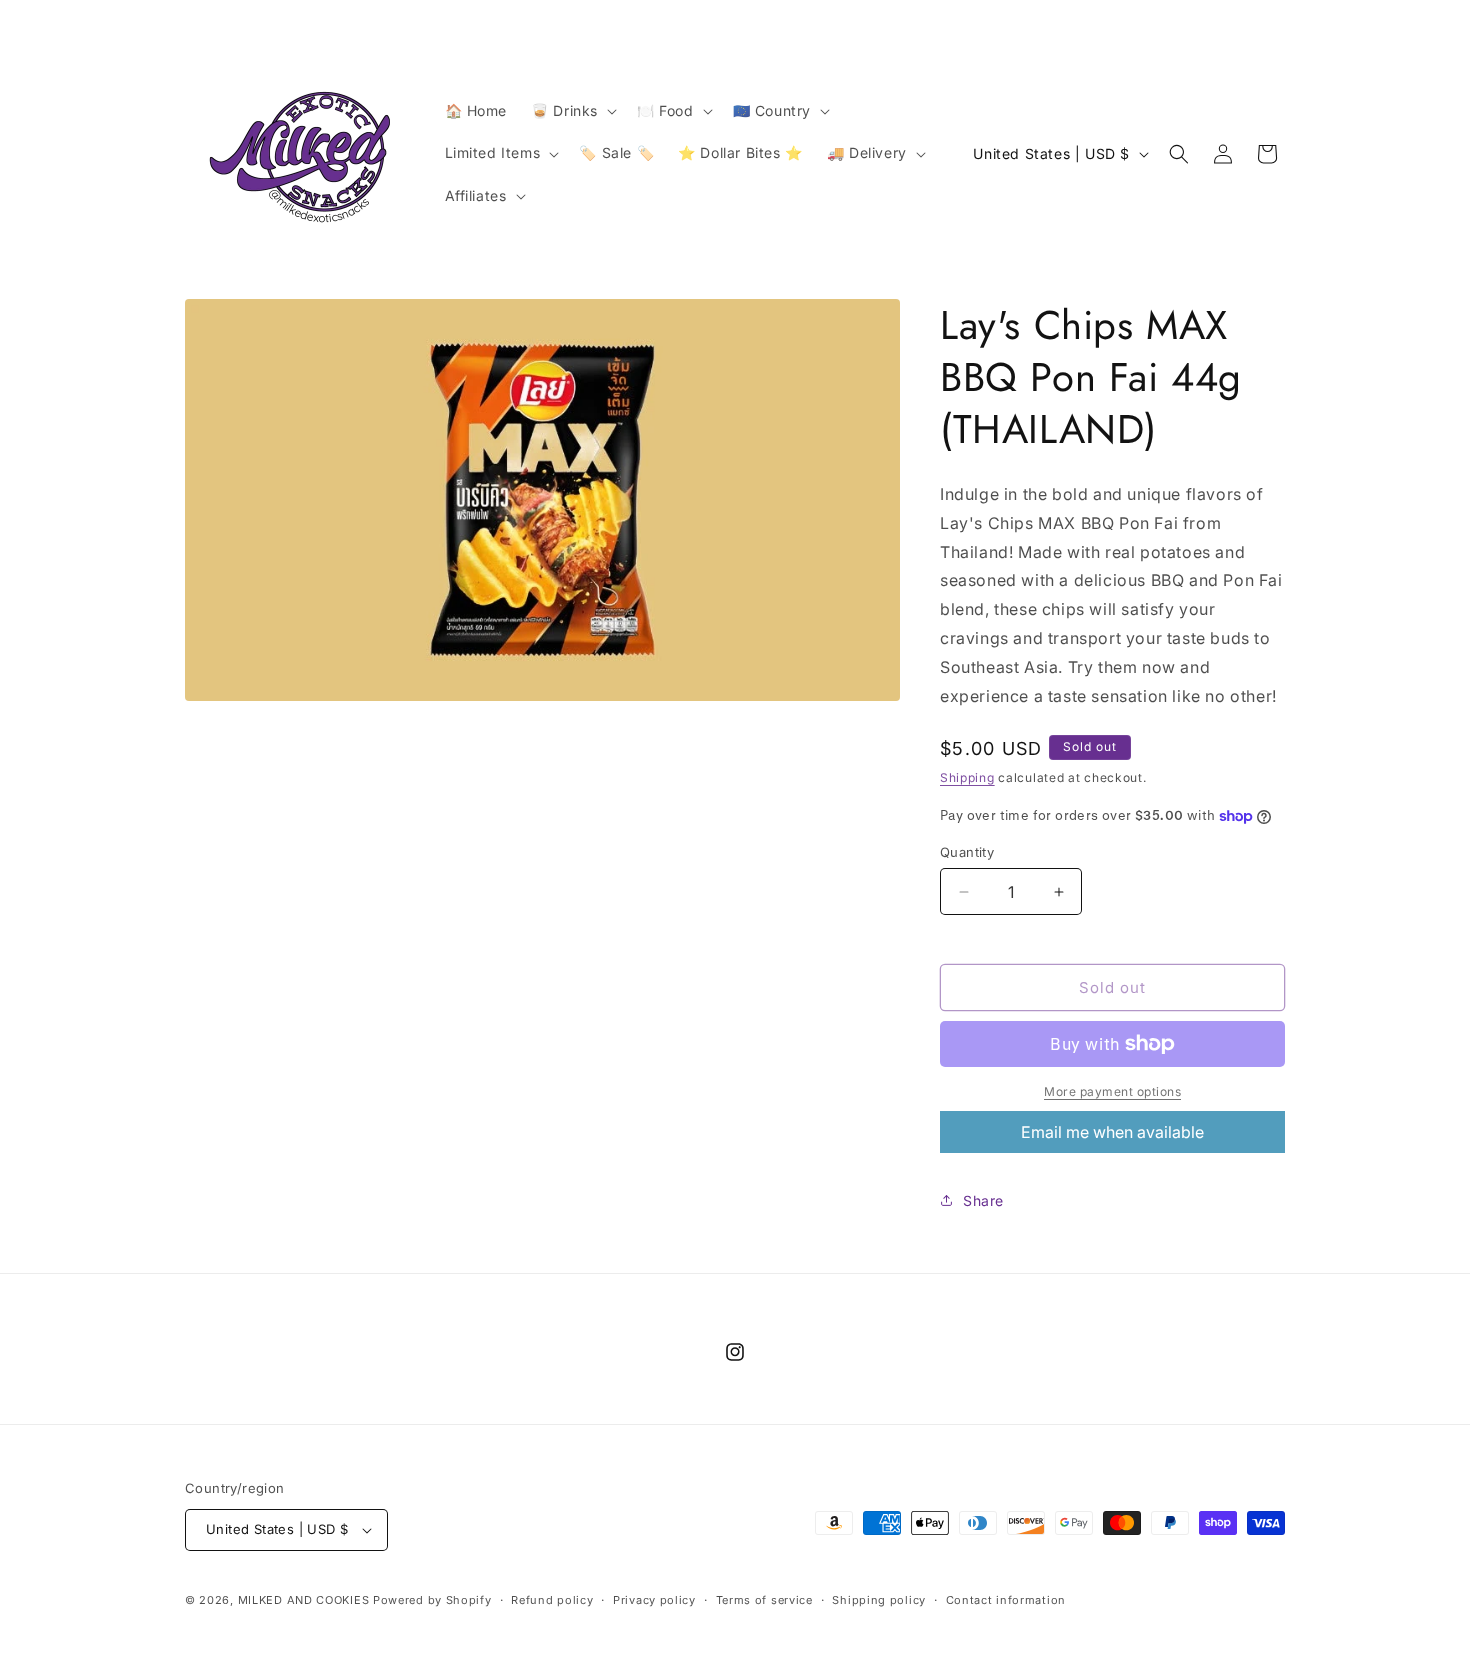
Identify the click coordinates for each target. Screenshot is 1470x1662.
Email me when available (1112, 1132)
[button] (572, 111)
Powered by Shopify (432, 1600)
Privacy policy (654, 1600)
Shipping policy (879, 1600)
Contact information (1006, 1600)
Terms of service (764, 1600)
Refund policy (552, 1600)
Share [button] (983, 1200)
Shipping (967, 777)
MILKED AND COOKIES (304, 1600)
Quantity (967, 852)
